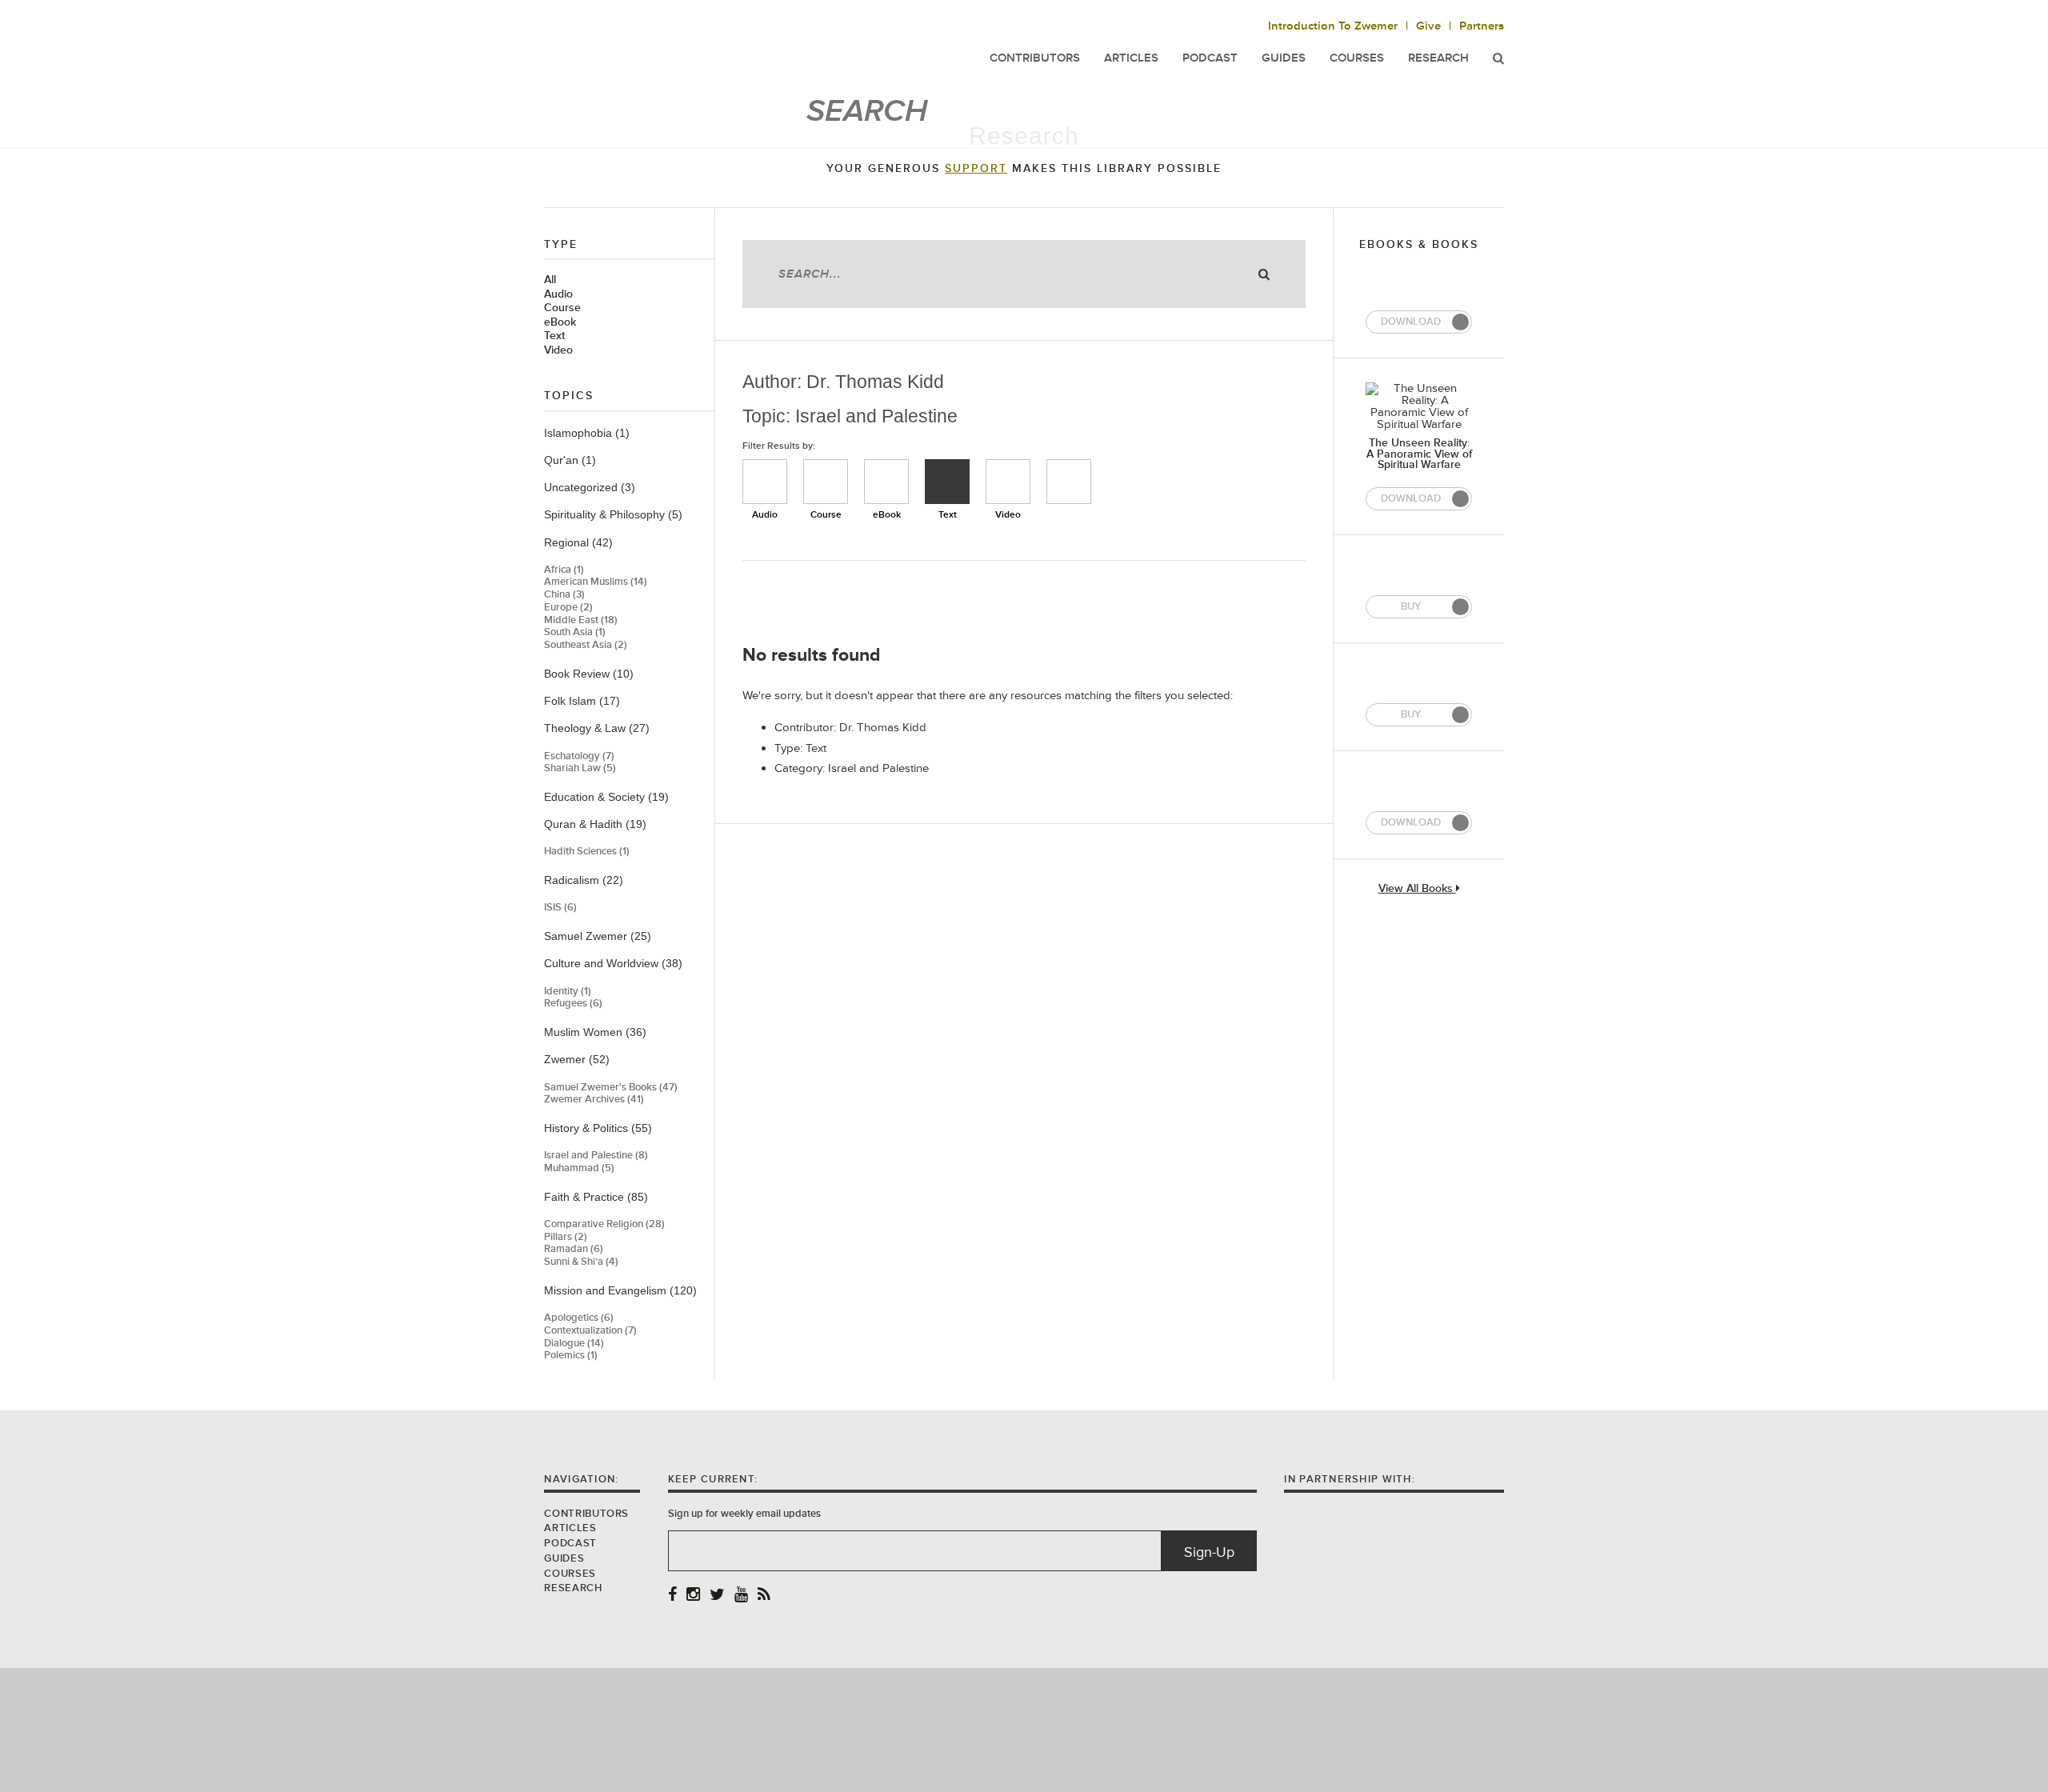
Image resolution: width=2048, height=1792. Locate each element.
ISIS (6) (560, 908)
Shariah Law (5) (580, 768)
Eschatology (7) (579, 756)
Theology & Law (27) (597, 728)
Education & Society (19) (606, 797)
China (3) (564, 595)
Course (562, 308)
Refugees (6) (573, 1004)
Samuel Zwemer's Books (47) (611, 1088)
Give (1428, 26)
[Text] (947, 482)
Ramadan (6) (574, 1249)
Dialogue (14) (574, 1344)
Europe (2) (568, 608)
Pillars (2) (566, 1237)
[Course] (826, 482)
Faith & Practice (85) (596, 1197)
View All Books (1417, 889)
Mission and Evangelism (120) (620, 1290)
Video (558, 350)
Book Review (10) (589, 674)
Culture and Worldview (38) (613, 963)
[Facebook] (672, 1596)
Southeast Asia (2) (586, 645)
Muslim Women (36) (595, 1032)
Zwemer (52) (577, 1059)
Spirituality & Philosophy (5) (613, 514)
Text (554, 336)
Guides (564, 1558)
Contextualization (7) (590, 1331)
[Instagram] (693, 1596)
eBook (560, 322)
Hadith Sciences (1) (587, 852)
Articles (570, 1528)
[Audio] (765, 482)
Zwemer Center (671, 46)
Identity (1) (568, 992)
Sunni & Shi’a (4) (581, 1262)
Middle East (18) (581, 620)
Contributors (586, 1514)
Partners (1482, 26)
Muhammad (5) (579, 1168)
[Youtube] (741, 1596)
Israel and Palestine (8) (596, 1156)
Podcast (570, 1543)
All (550, 280)
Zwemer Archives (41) (594, 1100)
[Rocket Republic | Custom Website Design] (1024, 1729)
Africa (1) (564, 570)
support (976, 169)
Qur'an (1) (570, 460)
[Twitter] (717, 1596)
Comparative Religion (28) (604, 1224)
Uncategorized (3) (590, 487)
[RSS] (764, 1596)
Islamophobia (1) (587, 433)
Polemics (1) (571, 1356)
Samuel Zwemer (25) (598, 936)
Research (1438, 58)
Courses (1357, 58)
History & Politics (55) (598, 1128)
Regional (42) (578, 542)
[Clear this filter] (1069, 482)
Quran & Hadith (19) (595, 824)
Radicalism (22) (584, 880)
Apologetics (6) (579, 1318)
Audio (558, 294)
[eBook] (886, 482)
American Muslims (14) (596, 582)
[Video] (1008, 482)
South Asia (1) (575, 632)
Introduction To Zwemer (1333, 26)
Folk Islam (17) (582, 701)
